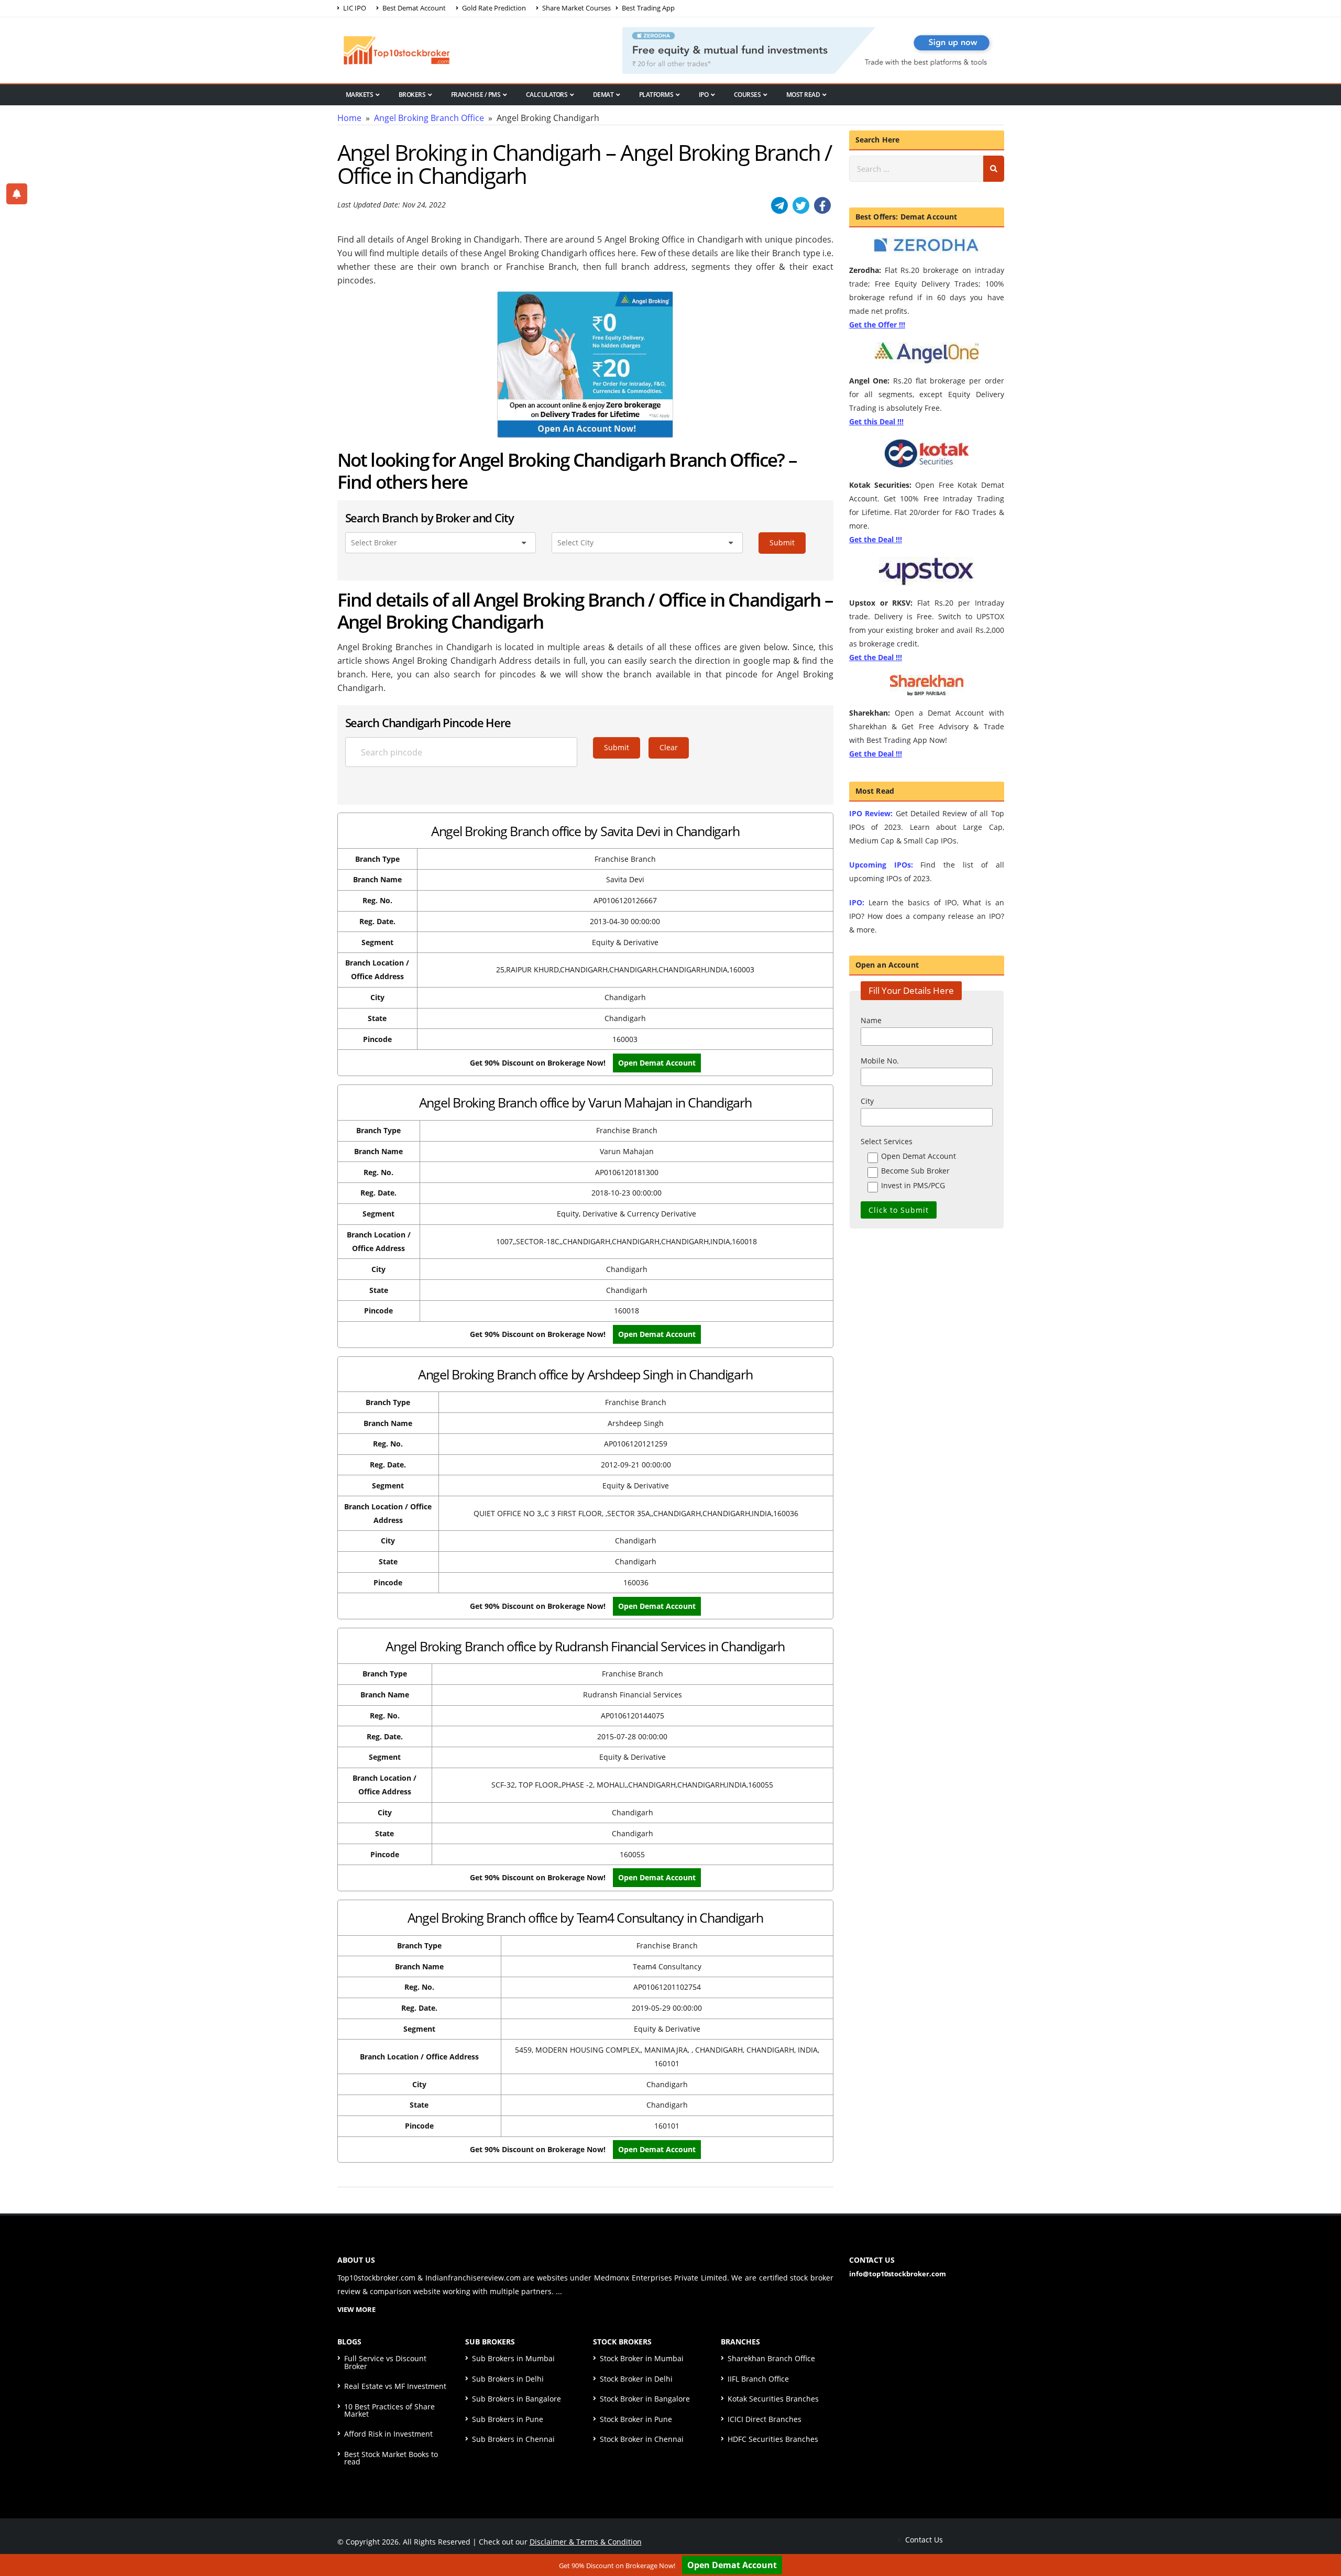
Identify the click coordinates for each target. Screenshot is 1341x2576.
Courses (748, 95)
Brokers (412, 95)
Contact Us (923, 2540)
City (867, 1101)
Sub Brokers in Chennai (513, 2439)
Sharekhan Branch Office (771, 2358)
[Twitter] (801, 205)
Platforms (656, 95)
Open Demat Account (732, 2565)
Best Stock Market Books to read (391, 2458)
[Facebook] (822, 205)
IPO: (857, 902)
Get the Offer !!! (877, 325)
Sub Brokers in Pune (508, 2419)
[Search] (994, 169)
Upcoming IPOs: (881, 865)
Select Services (887, 1141)
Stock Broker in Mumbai (642, 2358)
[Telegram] (779, 205)
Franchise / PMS (476, 95)
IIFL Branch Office (758, 2379)
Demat (603, 95)
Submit (782, 542)
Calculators (547, 95)
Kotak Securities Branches (773, 2399)
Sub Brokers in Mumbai (513, 2358)
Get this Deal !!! (876, 421)
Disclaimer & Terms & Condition (586, 2542)
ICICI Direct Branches (765, 2419)
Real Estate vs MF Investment (395, 2386)
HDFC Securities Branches (773, 2439)
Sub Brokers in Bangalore (516, 2399)
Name (871, 1020)
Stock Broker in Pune (636, 2419)
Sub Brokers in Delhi (508, 2379)
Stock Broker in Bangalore (645, 2399)
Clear (669, 747)
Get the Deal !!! (876, 539)
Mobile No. (880, 1061)
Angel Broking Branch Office (429, 118)
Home (349, 118)
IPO (704, 95)
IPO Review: (871, 813)
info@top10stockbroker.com (898, 2274)
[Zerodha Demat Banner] (813, 49)
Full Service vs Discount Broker (385, 2362)
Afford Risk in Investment (388, 2434)
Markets (360, 95)
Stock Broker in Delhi (636, 2379)
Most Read (803, 95)
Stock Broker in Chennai (642, 2439)
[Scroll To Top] (1323, 2535)
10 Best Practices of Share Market (389, 2410)
